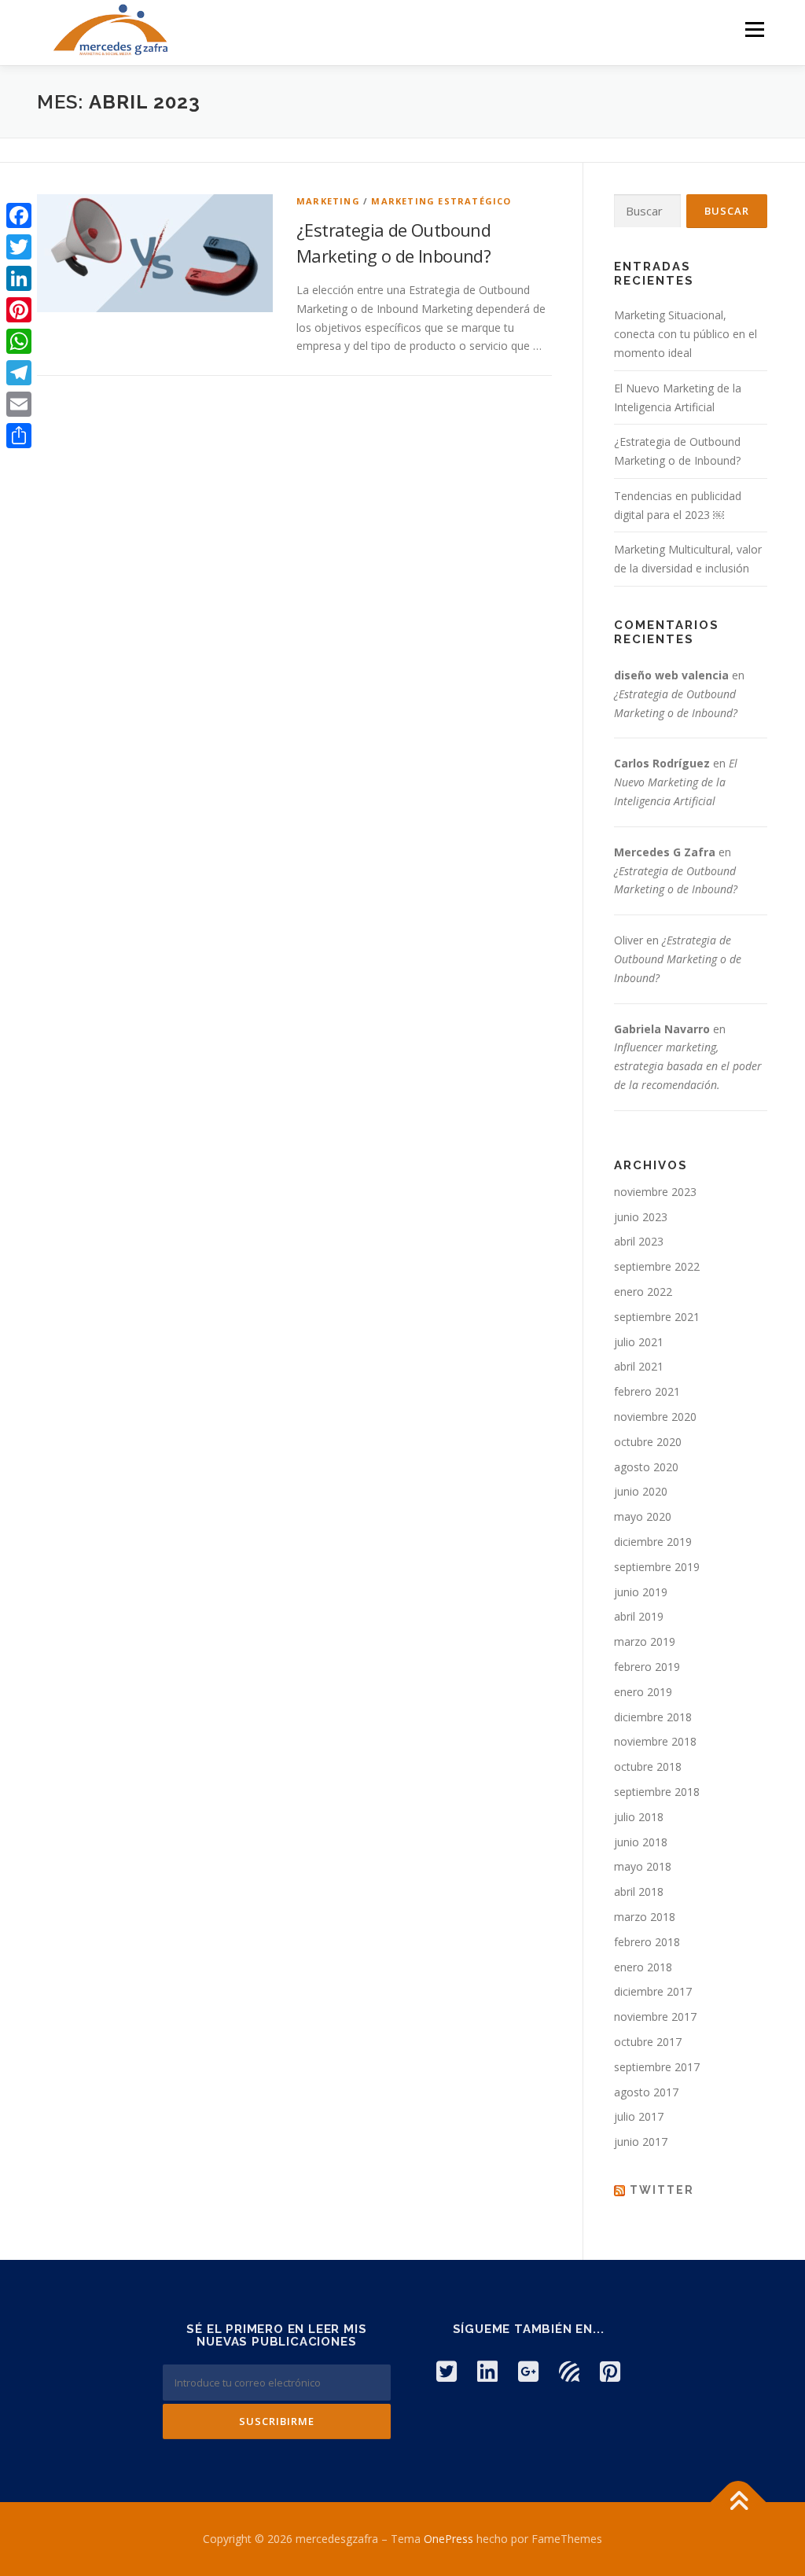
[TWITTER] (447, 2371)
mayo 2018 (643, 1866)
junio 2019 (641, 1592)
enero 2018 (643, 1967)
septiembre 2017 (657, 2067)
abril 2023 (639, 1241)
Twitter (662, 2190)
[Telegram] (19, 373)
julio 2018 (639, 1817)
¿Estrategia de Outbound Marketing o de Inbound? (678, 959)
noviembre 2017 (655, 2017)
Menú (754, 29)
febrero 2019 (647, 1667)
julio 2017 (639, 2116)
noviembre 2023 (655, 1192)
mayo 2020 (643, 1516)
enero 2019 (643, 1692)
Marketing (328, 201)
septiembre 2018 (657, 1792)
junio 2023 (641, 1217)
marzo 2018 (645, 1917)
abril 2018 (639, 1892)
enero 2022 (643, 1292)
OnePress (448, 2539)
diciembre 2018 (653, 1717)
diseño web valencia (671, 675)
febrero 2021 (647, 1391)
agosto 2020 (646, 1467)
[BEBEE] (569, 2371)
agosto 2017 (646, 2092)
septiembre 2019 (657, 1567)
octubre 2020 (648, 1442)
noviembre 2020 (655, 1417)
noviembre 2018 (655, 1741)
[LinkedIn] (19, 278)
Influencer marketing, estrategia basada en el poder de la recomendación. (688, 1066)
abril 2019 (639, 1616)
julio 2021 (639, 1342)
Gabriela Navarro (662, 1029)
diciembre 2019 (653, 1542)
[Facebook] (19, 215)
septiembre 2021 (657, 1317)
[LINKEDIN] (487, 2371)
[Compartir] (19, 436)
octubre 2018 (648, 1766)
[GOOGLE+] (528, 2371)
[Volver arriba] (739, 2502)
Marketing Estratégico (441, 201)
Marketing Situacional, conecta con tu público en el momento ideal (686, 334)
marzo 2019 (645, 1641)
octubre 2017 (648, 2042)
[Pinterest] (19, 310)
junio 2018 (641, 1842)
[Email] (19, 404)
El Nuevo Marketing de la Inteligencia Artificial (676, 782)
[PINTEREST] (610, 2371)
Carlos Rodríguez (662, 763)
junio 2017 (641, 2142)
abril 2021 (639, 1366)
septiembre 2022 (657, 1266)
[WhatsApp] (19, 341)
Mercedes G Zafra (665, 852)
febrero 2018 (647, 1942)
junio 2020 (641, 1491)
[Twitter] (19, 247)
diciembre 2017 (653, 1991)
